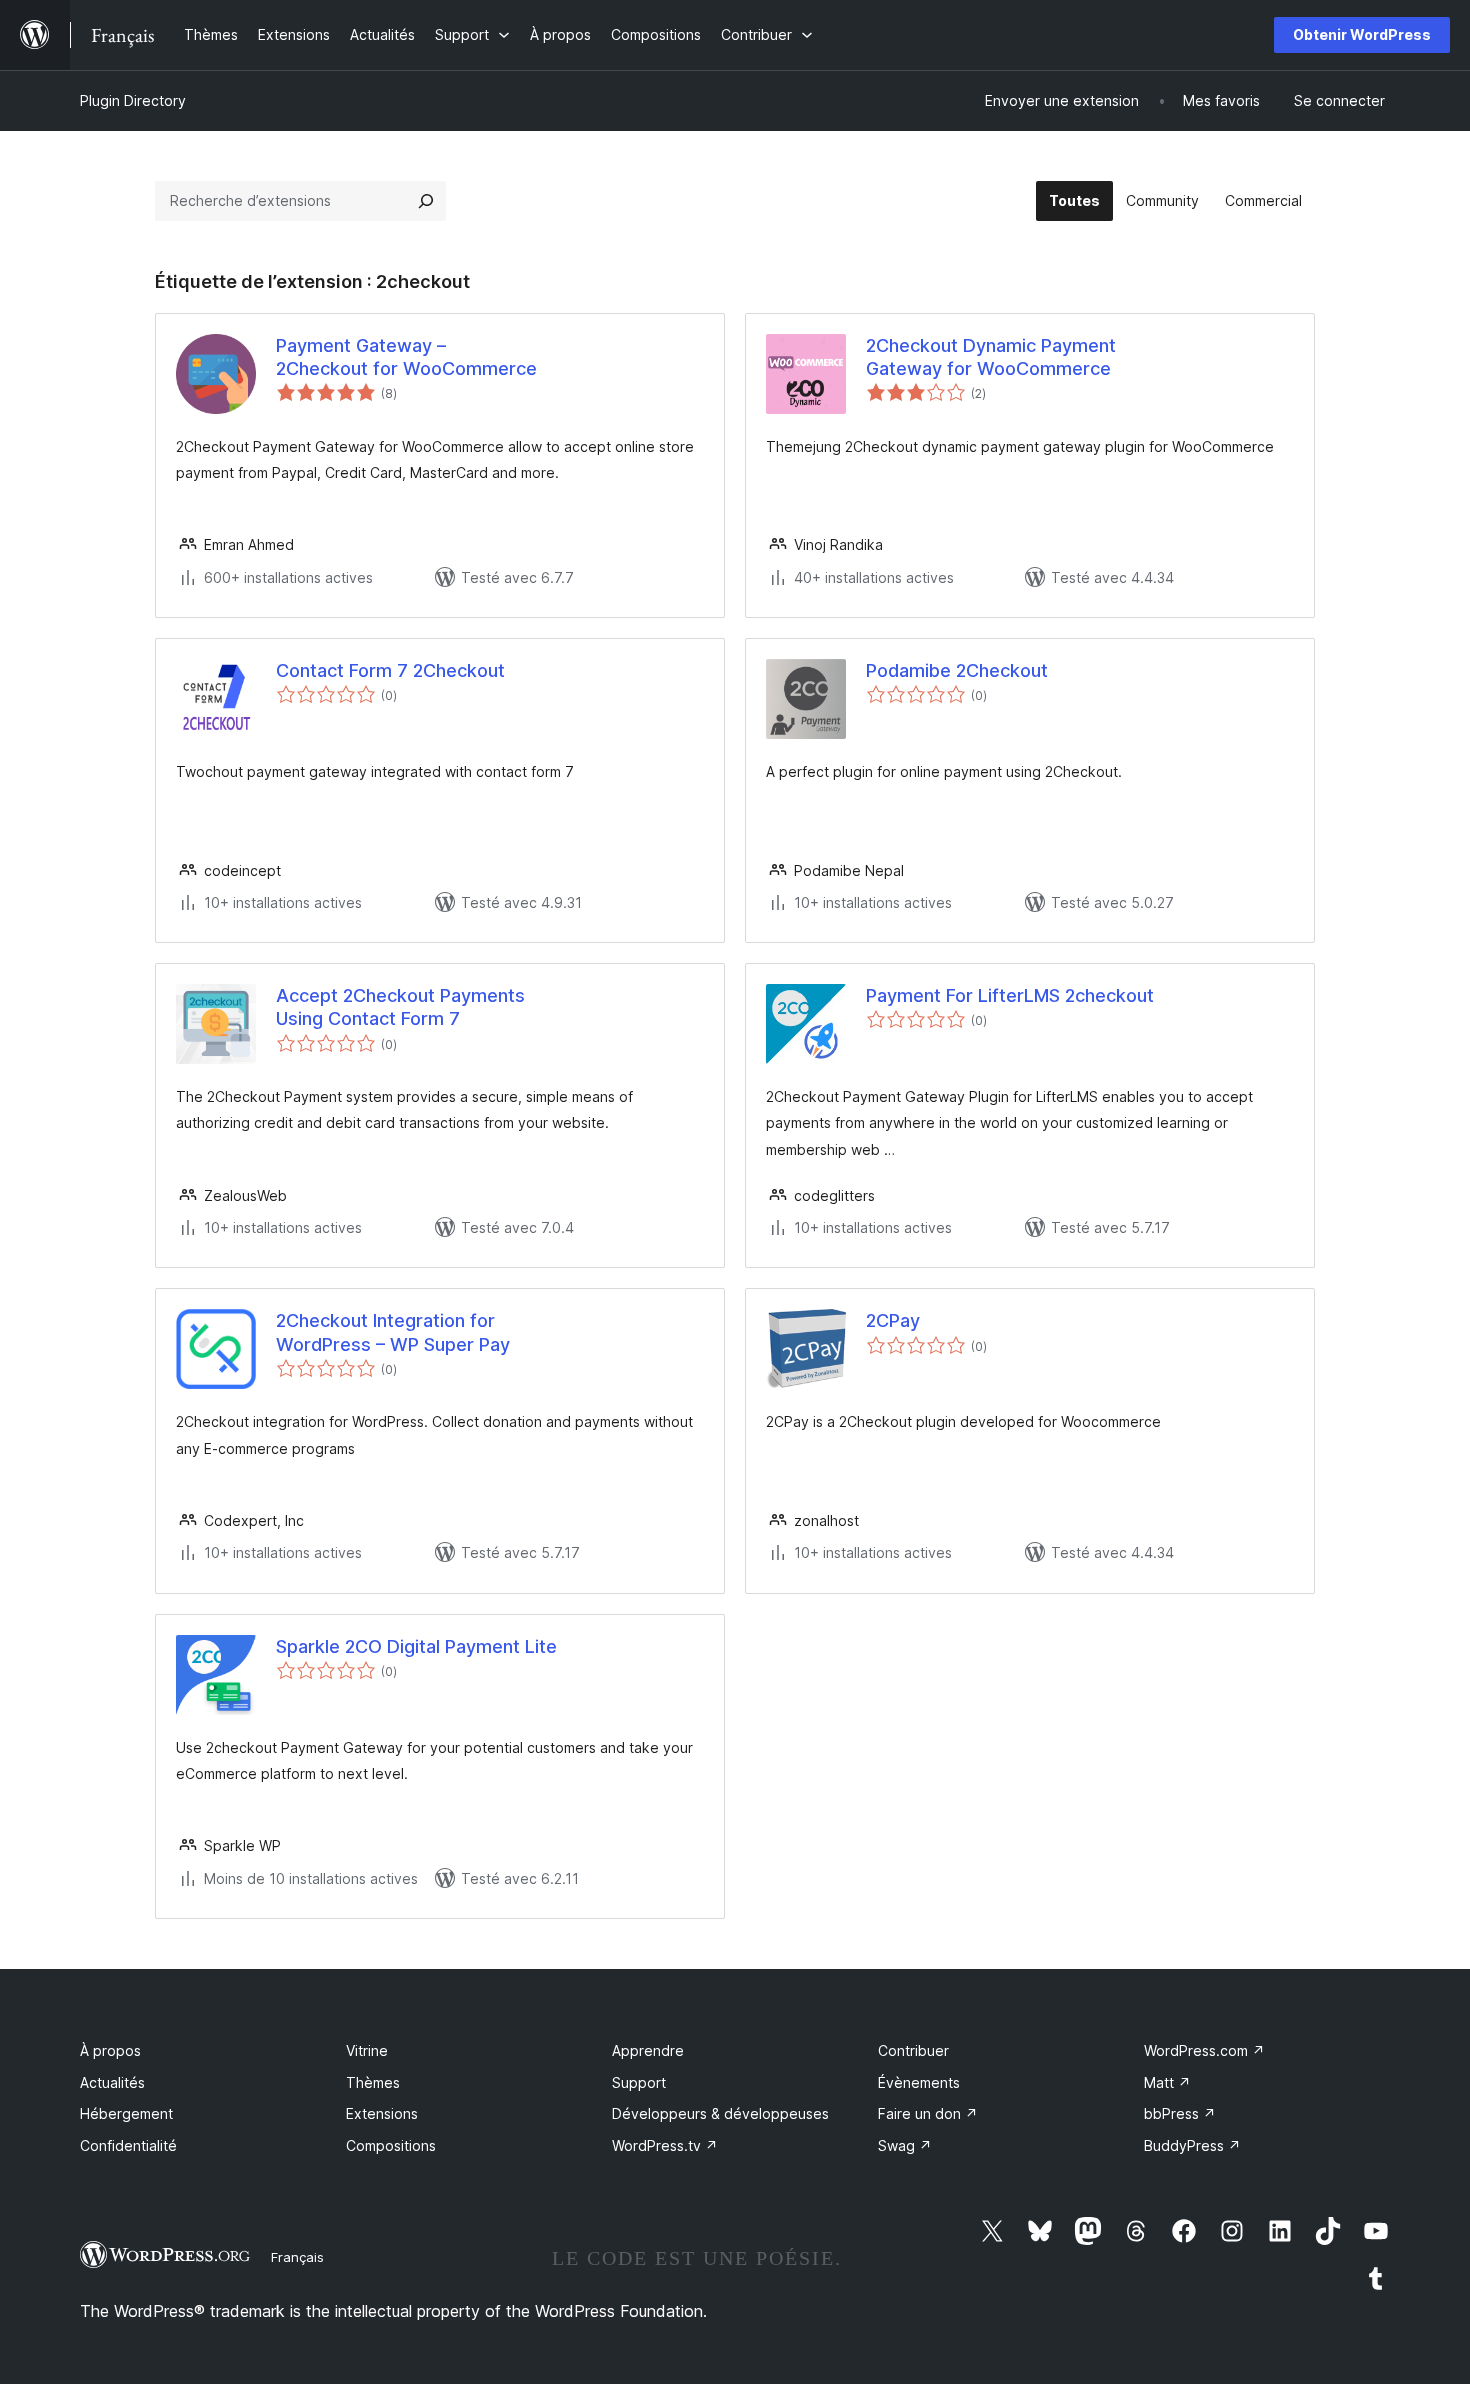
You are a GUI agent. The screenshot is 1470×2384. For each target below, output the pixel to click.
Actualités (112, 2082)
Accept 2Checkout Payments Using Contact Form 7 (400, 1007)
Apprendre (648, 2050)
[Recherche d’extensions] (426, 201)
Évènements (919, 2082)
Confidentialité (128, 2145)
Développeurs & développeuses (720, 2113)
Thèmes (373, 2082)
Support (639, 2082)
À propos (110, 2050)
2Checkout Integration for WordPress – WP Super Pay (393, 1332)
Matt (1167, 2082)
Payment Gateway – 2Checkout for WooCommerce (406, 357)
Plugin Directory (133, 100)
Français (297, 2257)
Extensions (382, 2113)
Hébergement (126, 2113)
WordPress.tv (665, 2145)
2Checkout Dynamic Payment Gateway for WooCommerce (991, 357)
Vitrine (367, 2050)
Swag (905, 2145)
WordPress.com (1204, 2050)
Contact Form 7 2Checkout (390, 670)
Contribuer (913, 2050)
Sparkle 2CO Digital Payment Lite (416, 1646)
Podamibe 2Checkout (957, 670)
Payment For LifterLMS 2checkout (1010, 995)
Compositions (391, 2145)
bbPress (1180, 2113)
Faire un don (928, 2113)
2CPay (893, 1320)
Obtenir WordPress (1362, 34)
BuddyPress (1192, 2145)
